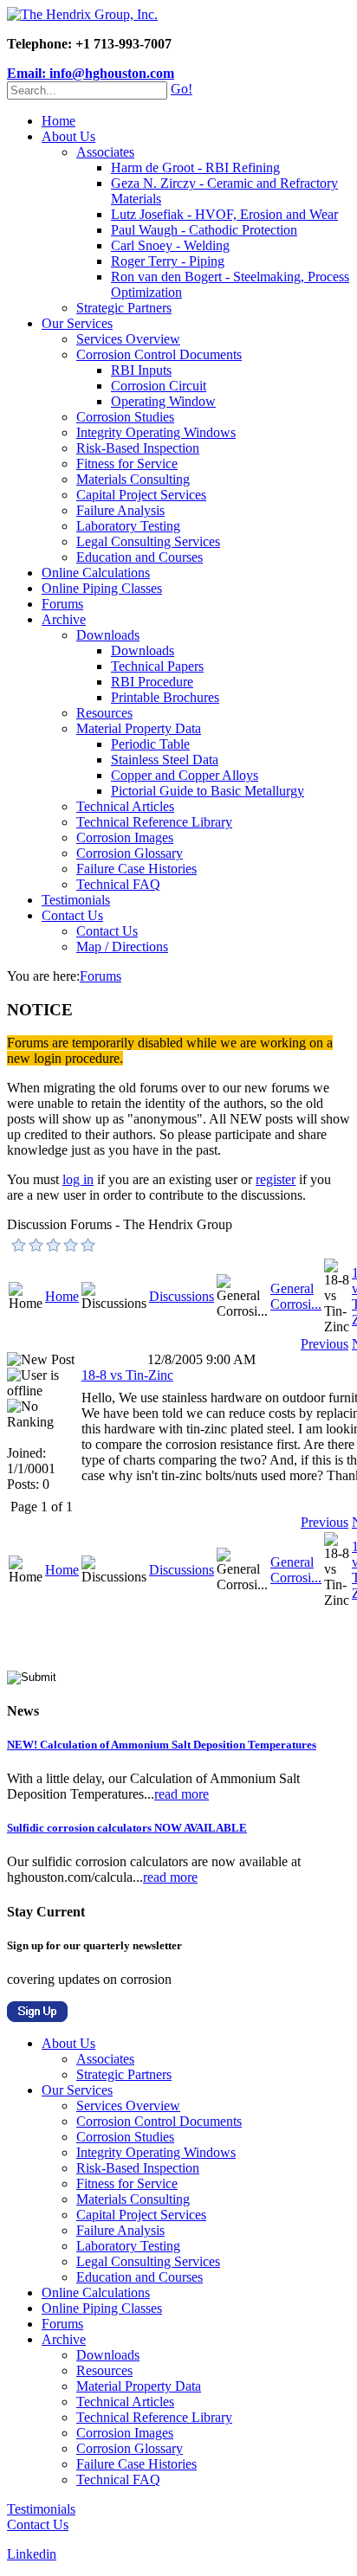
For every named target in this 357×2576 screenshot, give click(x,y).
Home (58, 121)
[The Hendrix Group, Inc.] (82, 14)
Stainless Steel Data (165, 760)
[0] (19, 1245)
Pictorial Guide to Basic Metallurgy (208, 791)
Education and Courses (140, 557)
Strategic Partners (124, 308)
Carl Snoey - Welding (170, 245)
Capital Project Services (141, 495)
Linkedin (32, 2554)
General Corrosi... (296, 1296)
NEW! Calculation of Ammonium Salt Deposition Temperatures (162, 1745)
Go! (182, 89)
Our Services (77, 323)
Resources (104, 713)
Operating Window (163, 401)
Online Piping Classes (102, 588)
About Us (68, 136)
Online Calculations (96, 573)
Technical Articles (125, 806)
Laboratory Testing (128, 526)
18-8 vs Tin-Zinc (127, 1375)
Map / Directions (122, 947)
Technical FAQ (118, 884)
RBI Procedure (152, 682)
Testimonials (76, 900)
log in (78, 1179)
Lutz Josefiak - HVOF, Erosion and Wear (224, 214)
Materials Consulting (133, 479)
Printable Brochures (165, 697)
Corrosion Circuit (159, 386)
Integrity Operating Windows (156, 432)
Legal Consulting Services (148, 541)
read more (182, 1794)
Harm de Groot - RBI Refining (195, 167)
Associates (105, 152)
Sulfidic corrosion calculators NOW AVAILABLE (127, 1828)
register (276, 1179)
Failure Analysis (120, 510)
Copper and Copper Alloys (185, 775)
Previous (325, 1344)
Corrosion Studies (125, 417)
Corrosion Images (125, 837)
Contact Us (72, 915)
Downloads (108, 635)
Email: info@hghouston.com (91, 73)
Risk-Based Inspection (138, 448)
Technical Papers (157, 666)
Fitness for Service (127, 464)
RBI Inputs (141, 370)
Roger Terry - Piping (168, 261)
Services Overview (128, 339)
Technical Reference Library (154, 822)
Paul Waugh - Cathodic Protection (204, 230)
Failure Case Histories (136, 869)
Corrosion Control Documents (159, 354)
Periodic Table (150, 744)
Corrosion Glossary (130, 853)
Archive (64, 619)
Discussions (182, 1296)
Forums (62, 604)
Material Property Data (139, 728)
